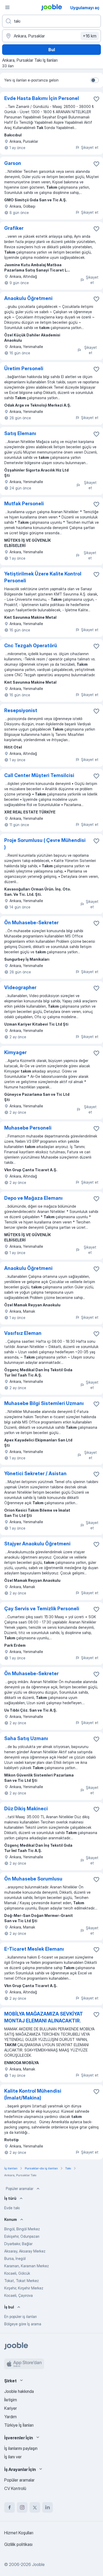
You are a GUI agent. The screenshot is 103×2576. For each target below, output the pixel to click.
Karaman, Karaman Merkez (27, 2266)
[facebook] (10, 2507)
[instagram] (22, 2507)
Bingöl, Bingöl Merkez (22, 2229)
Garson (13, 163)
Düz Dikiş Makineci (26, 1809)
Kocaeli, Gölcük (17, 2273)
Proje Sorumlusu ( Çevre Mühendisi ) (45, 844)
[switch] (95, 80)
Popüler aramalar (20, 2189)
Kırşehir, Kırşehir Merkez (24, 2288)
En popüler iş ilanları (20, 2317)
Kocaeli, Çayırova (18, 2295)
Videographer (20, 987)
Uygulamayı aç (85, 8)
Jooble (38, 2564)
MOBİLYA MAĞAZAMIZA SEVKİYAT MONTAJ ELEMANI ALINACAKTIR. (44, 2017)
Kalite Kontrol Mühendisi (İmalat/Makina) (33, 2094)
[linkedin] (48, 2507)
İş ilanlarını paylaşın (21, 2448)
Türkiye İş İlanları (19, 2425)
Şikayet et (90, 147)
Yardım (10, 2417)
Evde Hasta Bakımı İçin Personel (42, 98)
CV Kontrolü (15, 2488)
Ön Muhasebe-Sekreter (31, 923)
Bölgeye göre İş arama (23, 2324)
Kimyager (15, 1052)
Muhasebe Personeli (28, 1128)
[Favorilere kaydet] (96, 99)
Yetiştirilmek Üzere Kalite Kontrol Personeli (43, 577)
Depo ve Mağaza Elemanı (33, 1198)
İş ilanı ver (13, 2457)
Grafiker (14, 228)
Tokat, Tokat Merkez (22, 2281)
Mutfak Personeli (24, 504)
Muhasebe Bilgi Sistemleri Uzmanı (44, 1403)
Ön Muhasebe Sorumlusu (33, 1879)
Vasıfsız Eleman (23, 1333)
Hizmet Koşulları (19, 2533)
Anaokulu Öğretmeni (28, 298)
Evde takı (12, 2208)
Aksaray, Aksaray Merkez (25, 2251)
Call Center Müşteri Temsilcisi (39, 775)
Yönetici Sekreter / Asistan (35, 1473)
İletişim (11, 2400)
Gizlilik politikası (18, 2544)
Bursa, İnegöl (15, 2258)
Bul (52, 50)
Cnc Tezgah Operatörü (31, 646)
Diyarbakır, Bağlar (18, 2244)
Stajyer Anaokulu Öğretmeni (37, 1544)
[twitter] (35, 2507)
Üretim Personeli (24, 368)
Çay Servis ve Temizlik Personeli (42, 1609)
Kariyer (11, 2408)
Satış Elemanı (20, 433)
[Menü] (7, 7)
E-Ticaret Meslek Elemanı (34, 1949)
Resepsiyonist (21, 710)
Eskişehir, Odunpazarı (22, 2236)
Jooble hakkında (19, 2391)
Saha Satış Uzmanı (26, 1738)
